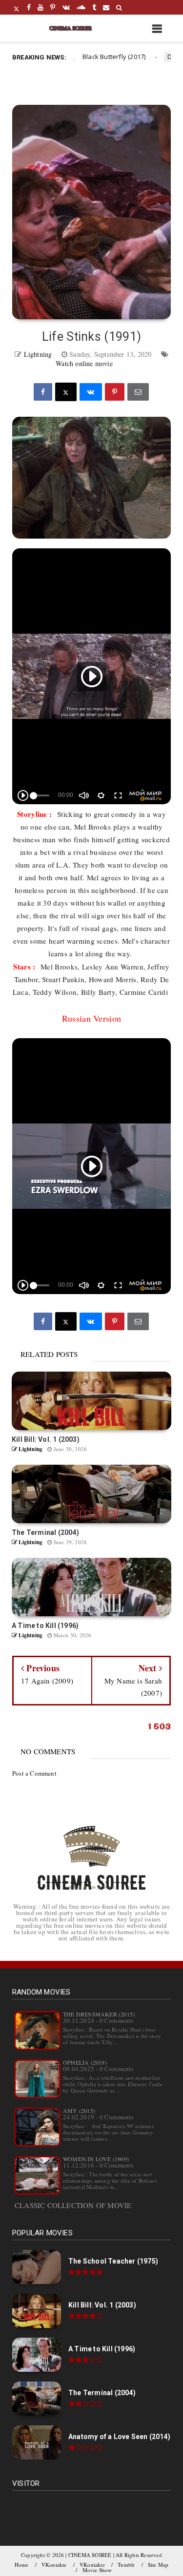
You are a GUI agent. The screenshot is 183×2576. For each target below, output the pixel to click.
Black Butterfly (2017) (90, 57)
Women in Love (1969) (96, 2159)
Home (22, 2565)
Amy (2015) (79, 2111)
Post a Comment (34, 1773)
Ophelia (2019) (85, 2062)
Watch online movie (84, 363)
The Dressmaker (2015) (99, 2014)
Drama (153, 57)
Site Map (158, 2565)
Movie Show (97, 2570)
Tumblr (126, 2565)
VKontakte (54, 2565)
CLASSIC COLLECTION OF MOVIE (73, 2205)
